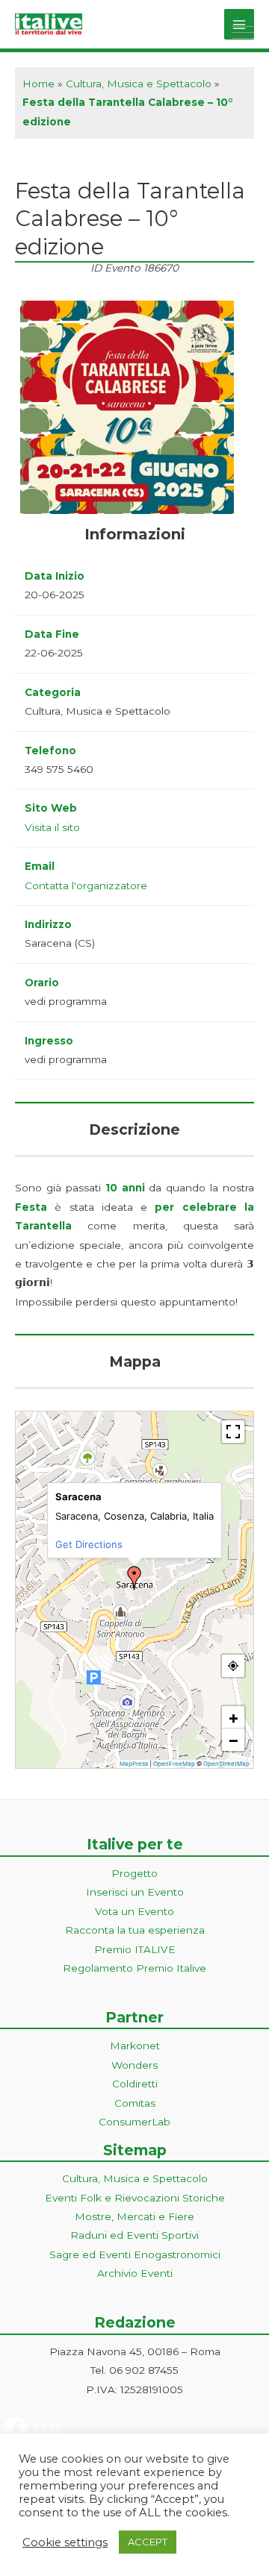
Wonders (134, 2065)
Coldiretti (135, 2084)
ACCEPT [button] (148, 2542)
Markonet (135, 2046)
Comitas (135, 2103)
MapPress (134, 1764)
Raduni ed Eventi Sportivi (134, 2235)
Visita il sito (52, 827)
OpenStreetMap (226, 1764)
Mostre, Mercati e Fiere (134, 2216)
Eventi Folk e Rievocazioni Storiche (135, 2198)
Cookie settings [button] (65, 2542)
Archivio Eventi (135, 2273)
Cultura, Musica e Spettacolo (139, 84)
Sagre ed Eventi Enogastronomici (135, 2254)
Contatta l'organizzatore (86, 886)
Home (38, 84)
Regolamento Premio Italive (134, 1968)
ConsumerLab (134, 2122)
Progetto (134, 1873)
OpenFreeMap (174, 1764)
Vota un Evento (134, 1911)
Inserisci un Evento (135, 1892)
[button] (134, 1578)
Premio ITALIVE (135, 1949)
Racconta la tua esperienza (135, 1930)
